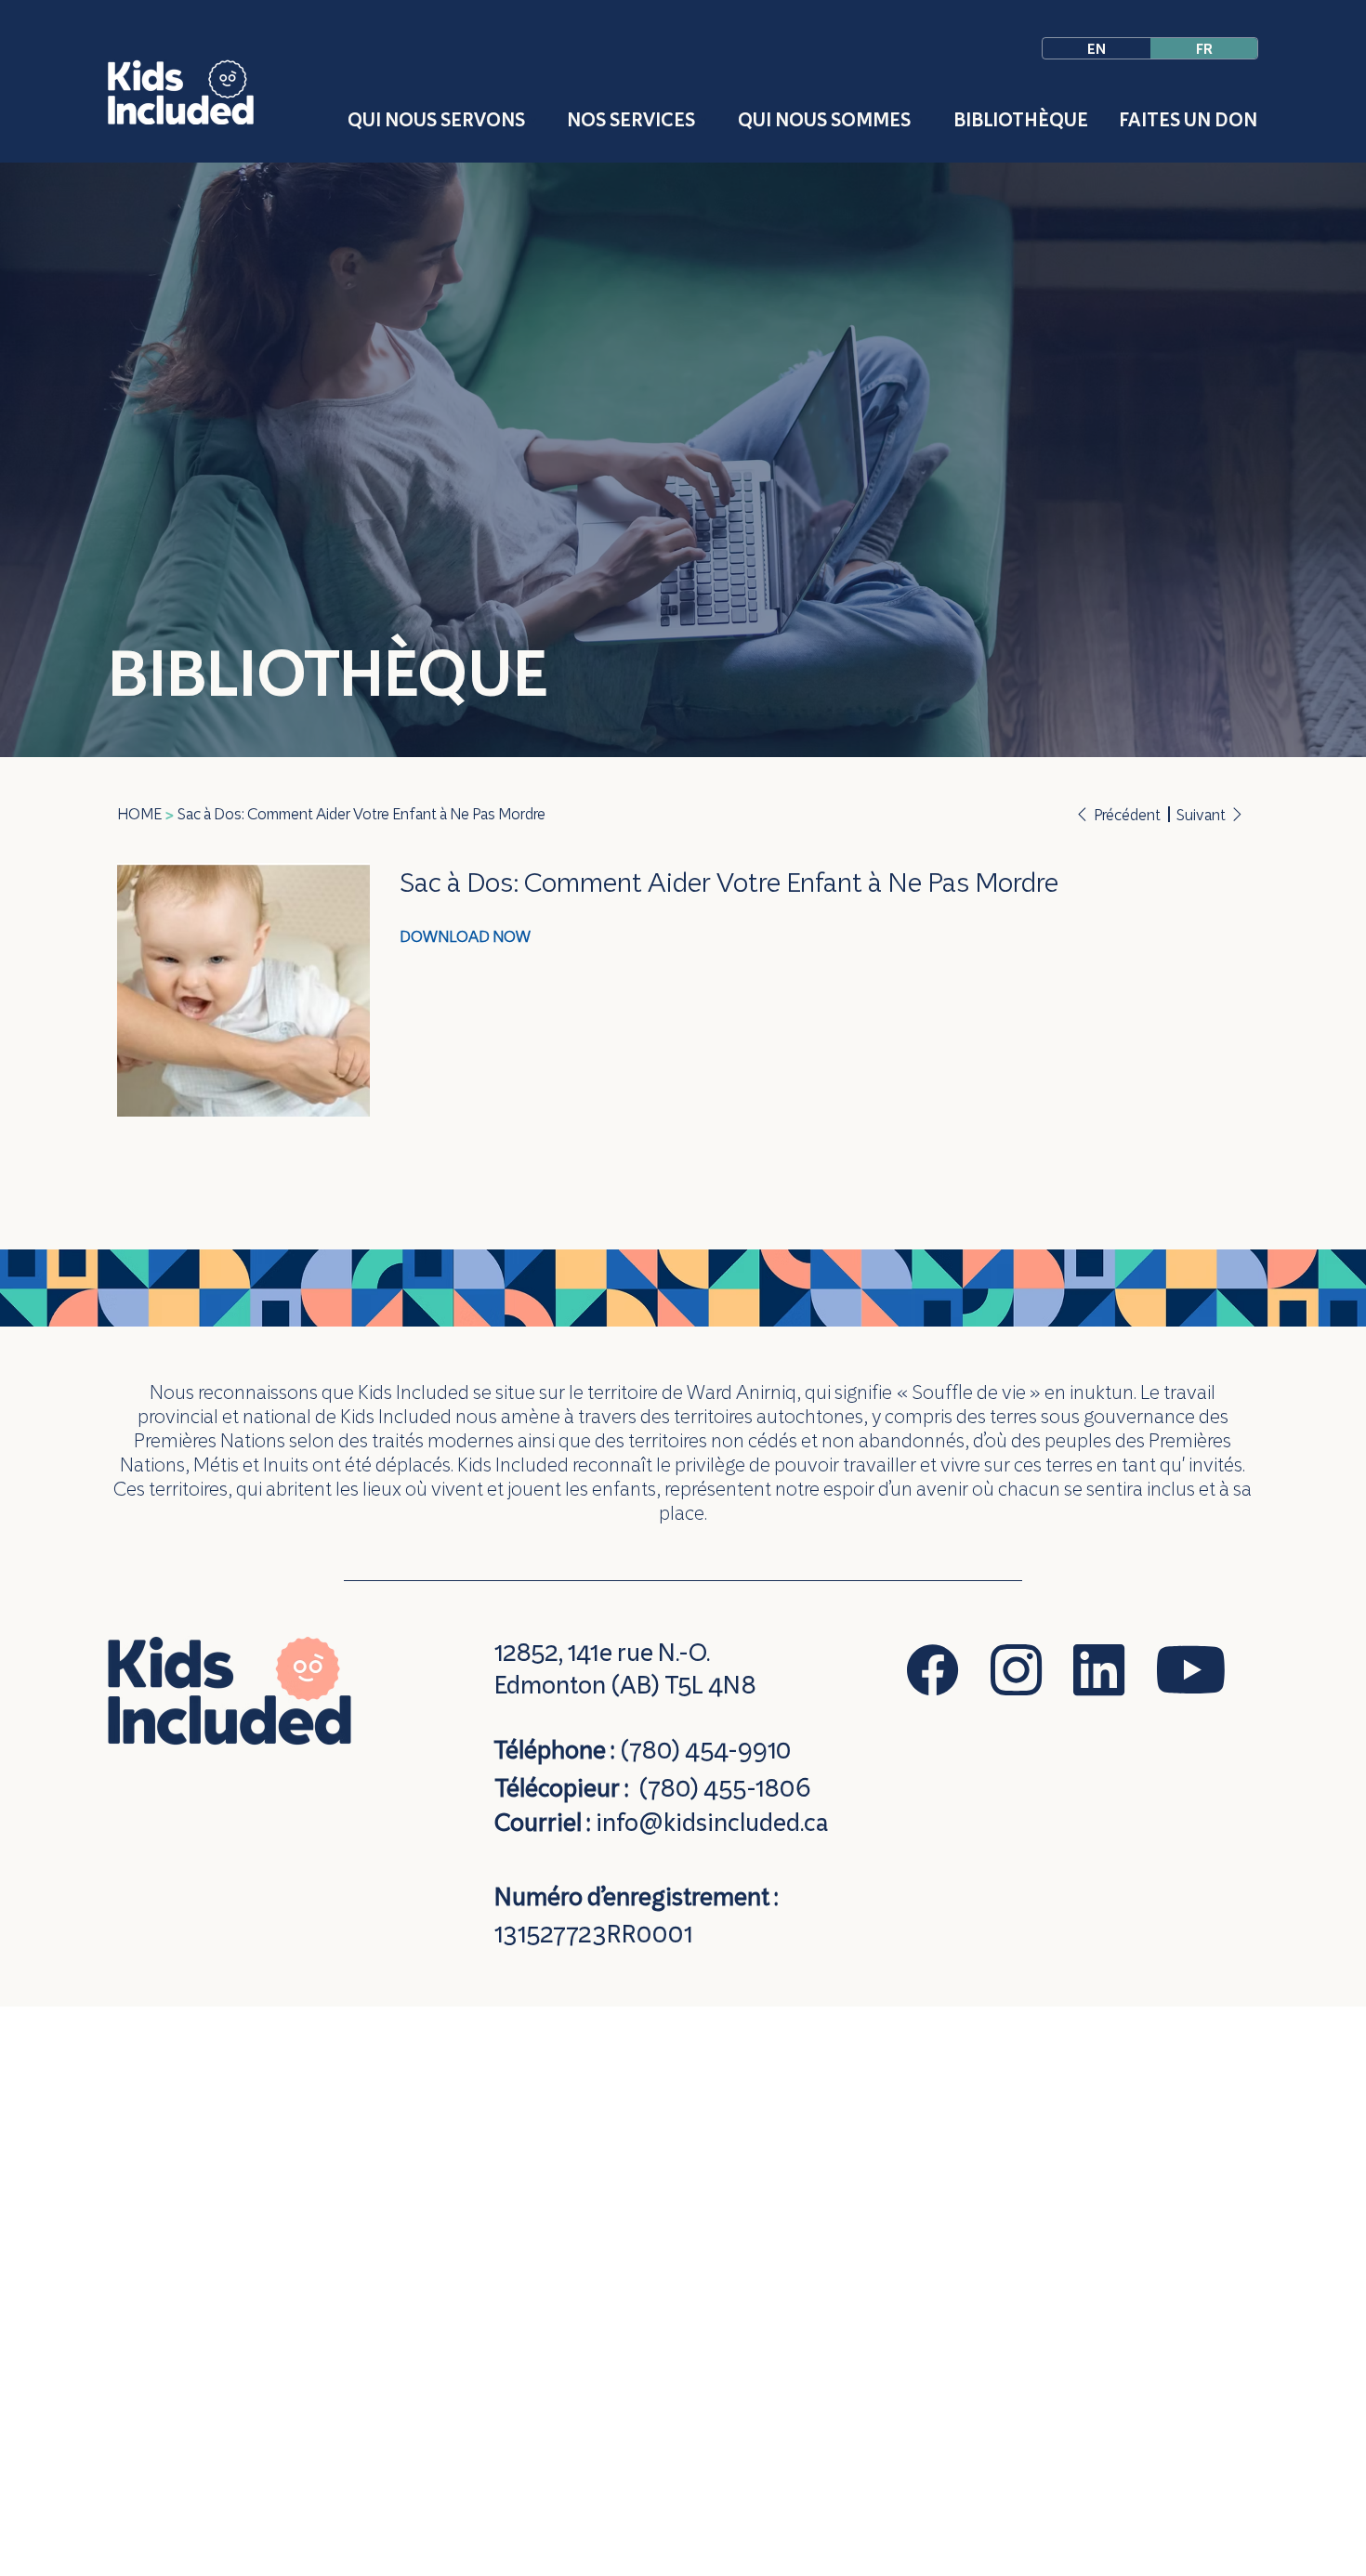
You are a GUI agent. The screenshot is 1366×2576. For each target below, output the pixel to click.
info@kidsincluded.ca (712, 1822)
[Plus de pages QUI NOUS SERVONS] (533, 120)
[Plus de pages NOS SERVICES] (703, 120)
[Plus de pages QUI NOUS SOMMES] (919, 120)
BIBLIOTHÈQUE (328, 673)
